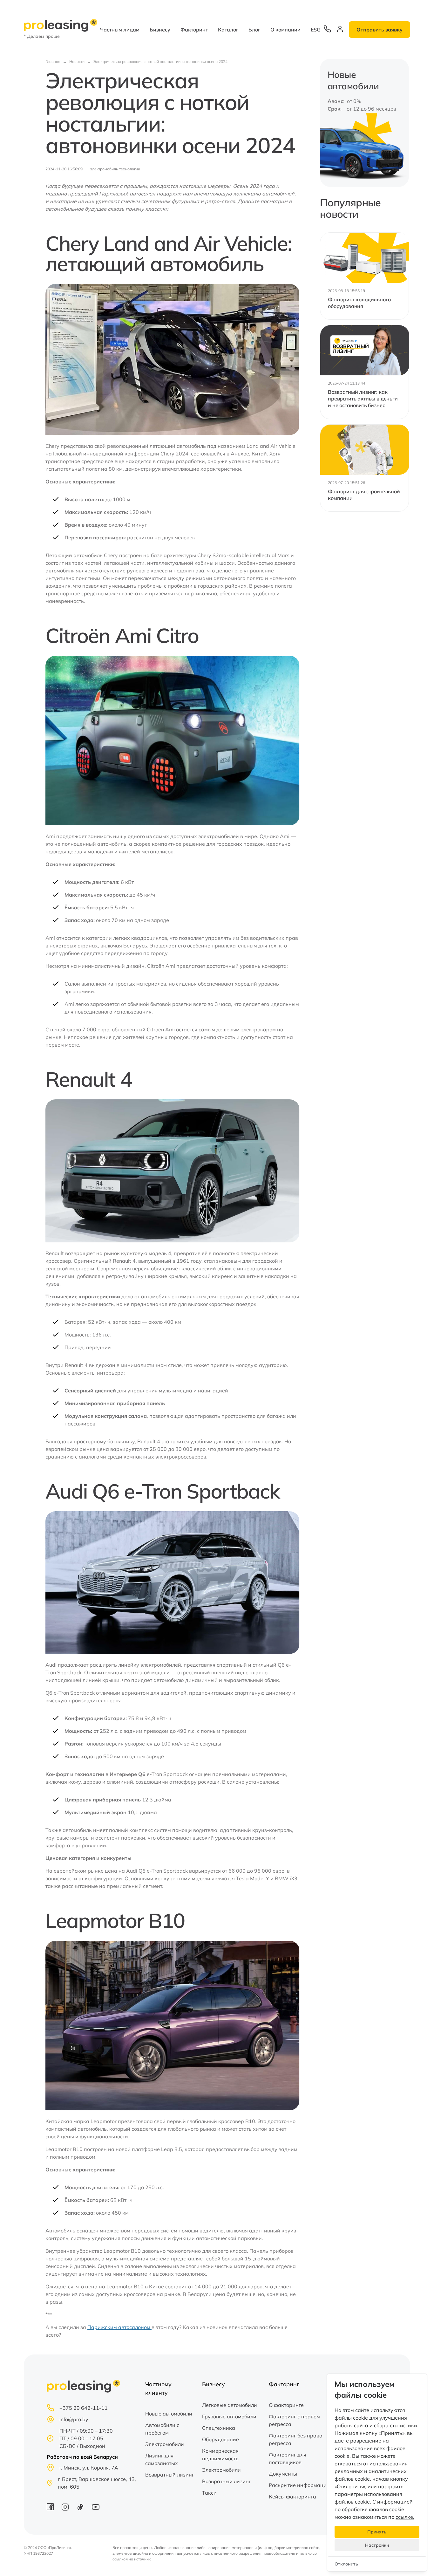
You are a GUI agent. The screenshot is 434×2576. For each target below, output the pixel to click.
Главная (53, 61)
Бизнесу (160, 30)
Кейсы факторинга (292, 2497)
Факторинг (194, 30)
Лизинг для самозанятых (162, 2459)
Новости (77, 61)
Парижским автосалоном (119, 2327)
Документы (283, 2474)
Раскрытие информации (299, 2485)
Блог (254, 30)
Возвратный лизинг (170, 2475)
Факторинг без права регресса (296, 2439)
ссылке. (405, 2517)
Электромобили (165, 2444)
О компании (285, 30)
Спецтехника (219, 2428)
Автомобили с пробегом (162, 2429)
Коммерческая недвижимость (220, 2455)
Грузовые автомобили (229, 2416)
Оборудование (220, 2439)
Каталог (228, 30)
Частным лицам (120, 30)
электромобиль (104, 169)
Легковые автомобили (230, 2405)
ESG (316, 30)
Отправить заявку (380, 30)
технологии (130, 169)
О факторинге (286, 2405)
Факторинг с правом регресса (294, 2420)
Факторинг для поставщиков (288, 2458)
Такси (209, 2493)
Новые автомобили (169, 2414)
